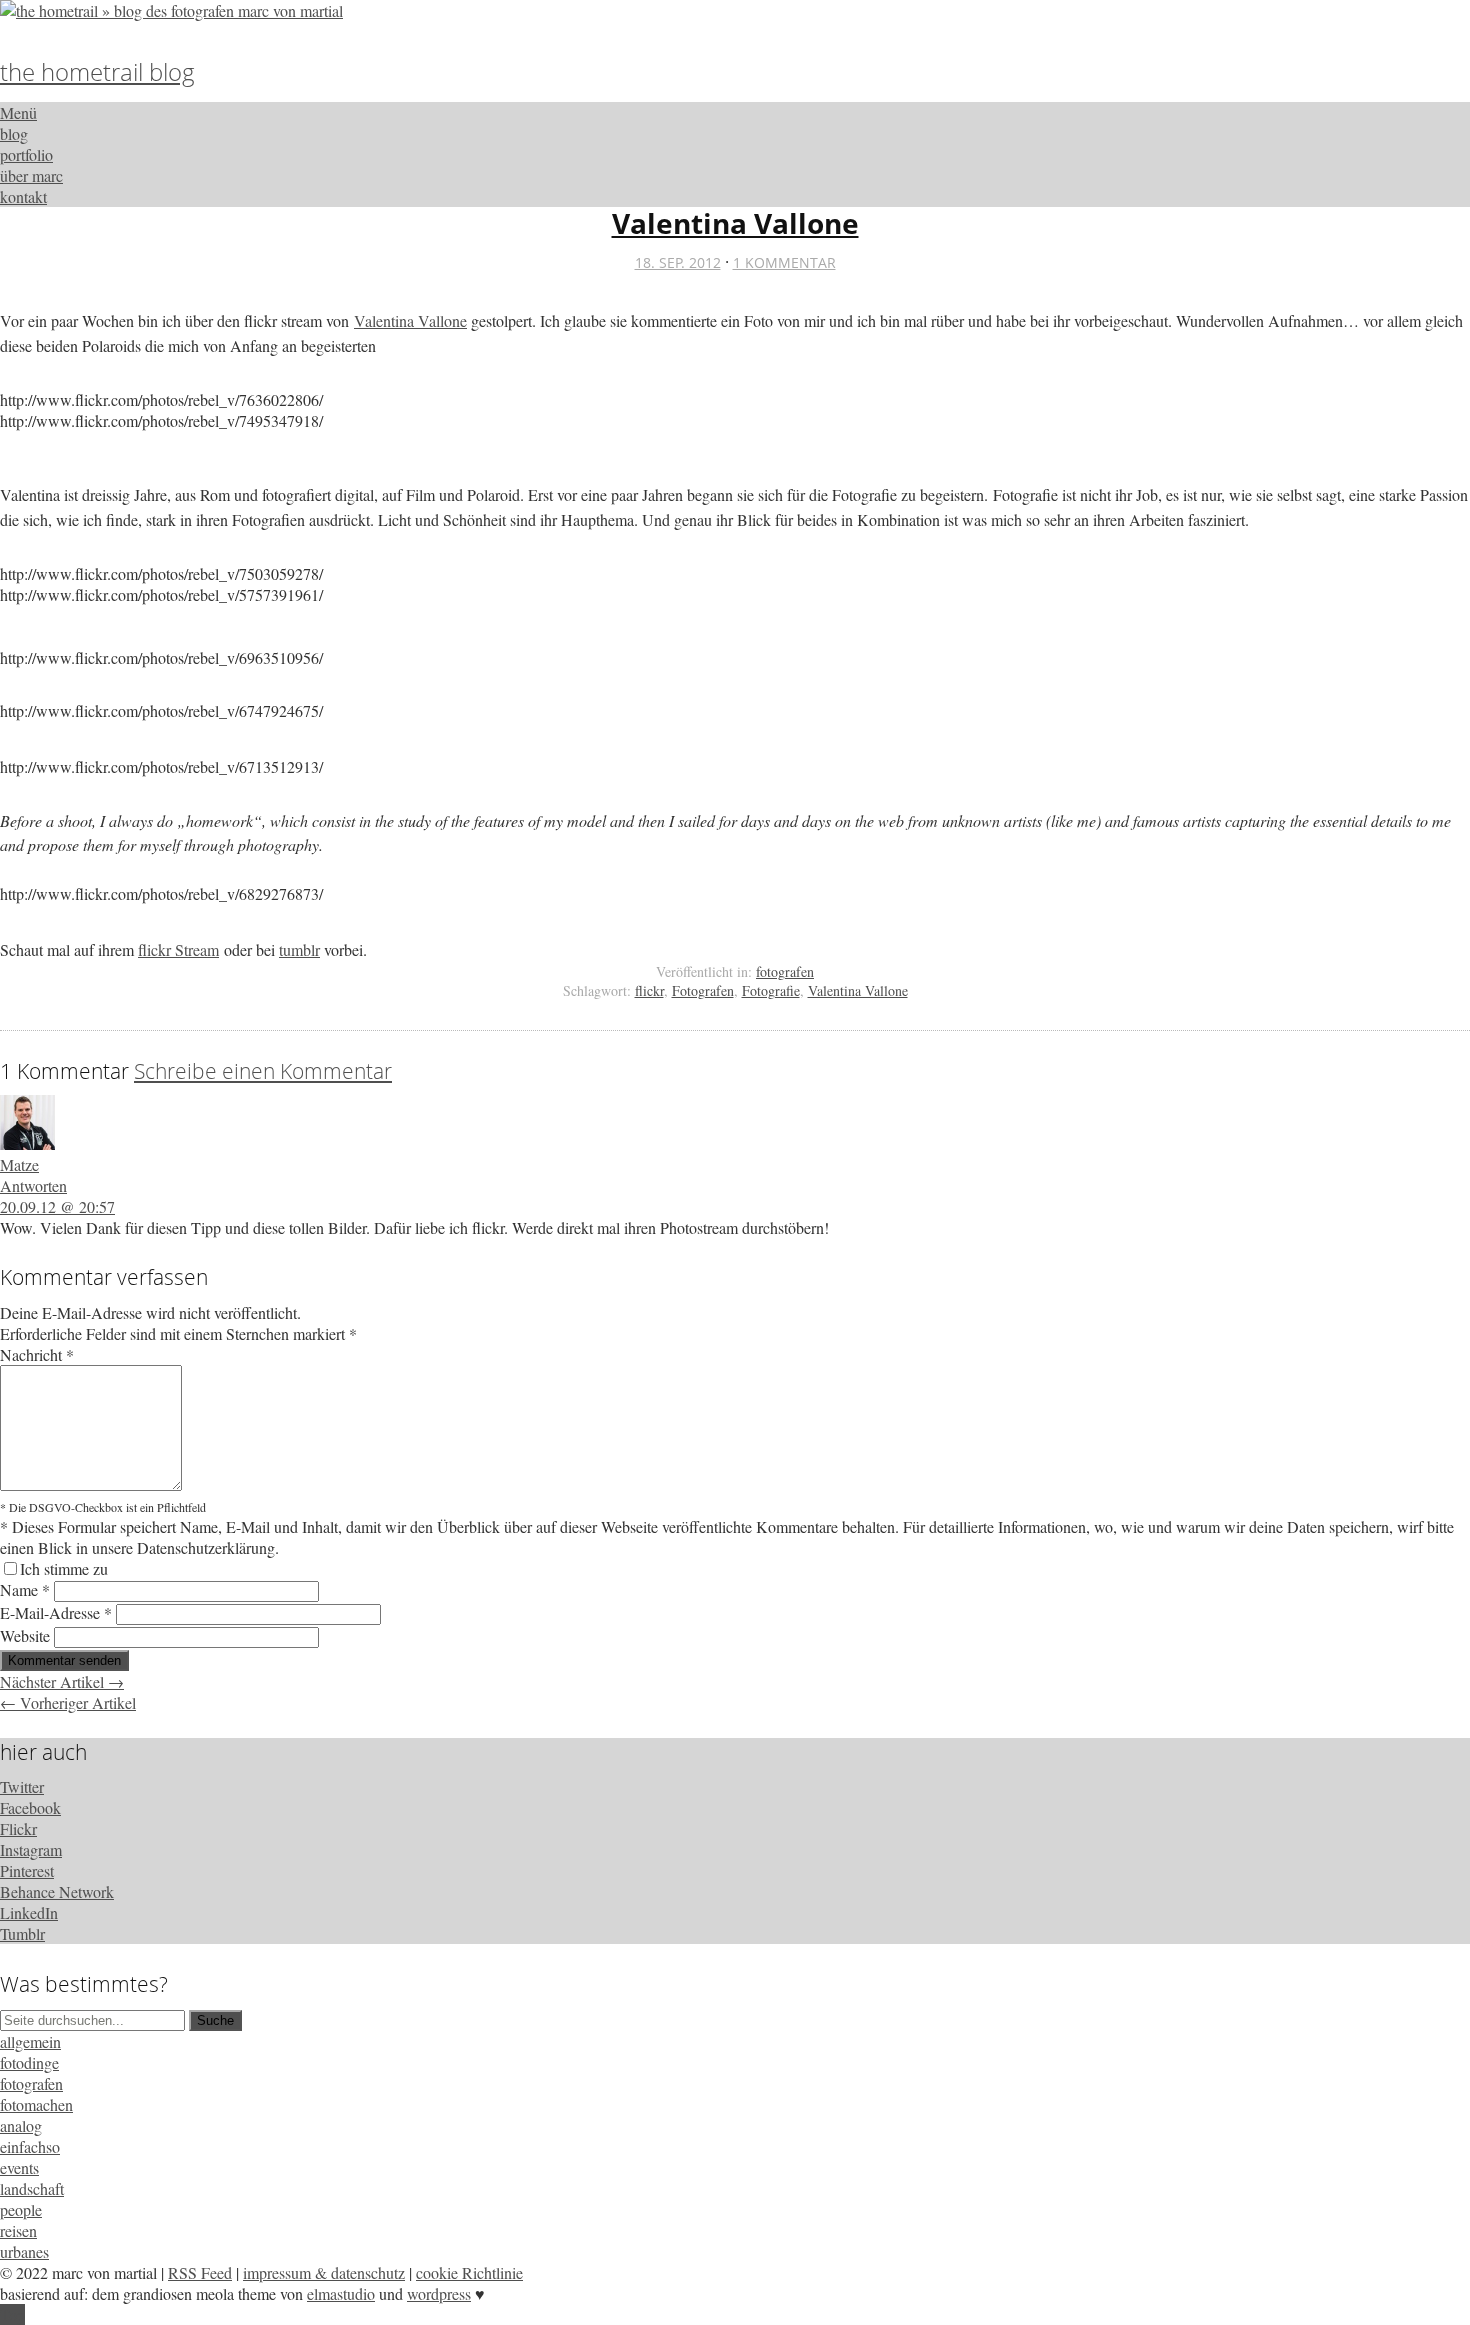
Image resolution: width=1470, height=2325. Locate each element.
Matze (19, 1164)
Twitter (22, 1786)
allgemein (30, 2041)
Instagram (31, 1849)
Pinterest (27, 1870)
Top (12, 2314)
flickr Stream (178, 949)
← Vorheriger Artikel (68, 1702)
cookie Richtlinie (469, 2272)
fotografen (785, 971)
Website (25, 1635)
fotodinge (29, 2062)
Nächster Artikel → (62, 1681)
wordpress (439, 2293)
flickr (649, 990)
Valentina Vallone (735, 223)
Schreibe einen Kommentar (263, 1071)
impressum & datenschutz (324, 2272)
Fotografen (703, 990)
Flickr (18, 1828)
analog (21, 2125)
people (21, 2209)
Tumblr (22, 1933)
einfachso (30, 2146)
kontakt (23, 196)
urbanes (24, 2251)
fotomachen (36, 2104)
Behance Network (57, 1891)
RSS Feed (200, 2272)
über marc (31, 175)
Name (25, 1589)
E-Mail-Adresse (56, 1612)
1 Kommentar (784, 262)
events (19, 2167)
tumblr (299, 949)
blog (14, 133)
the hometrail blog (97, 71)
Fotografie (771, 990)
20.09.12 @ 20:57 (57, 1206)
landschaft (32, 2188)
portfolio (26, 154)
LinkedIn (29, 1912)
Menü (18, 112)
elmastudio (341, 2293)
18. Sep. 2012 (678, 262)
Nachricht (37, 1354)
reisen (18, 2230)
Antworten (33, 1185)
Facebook (30, 1807)
